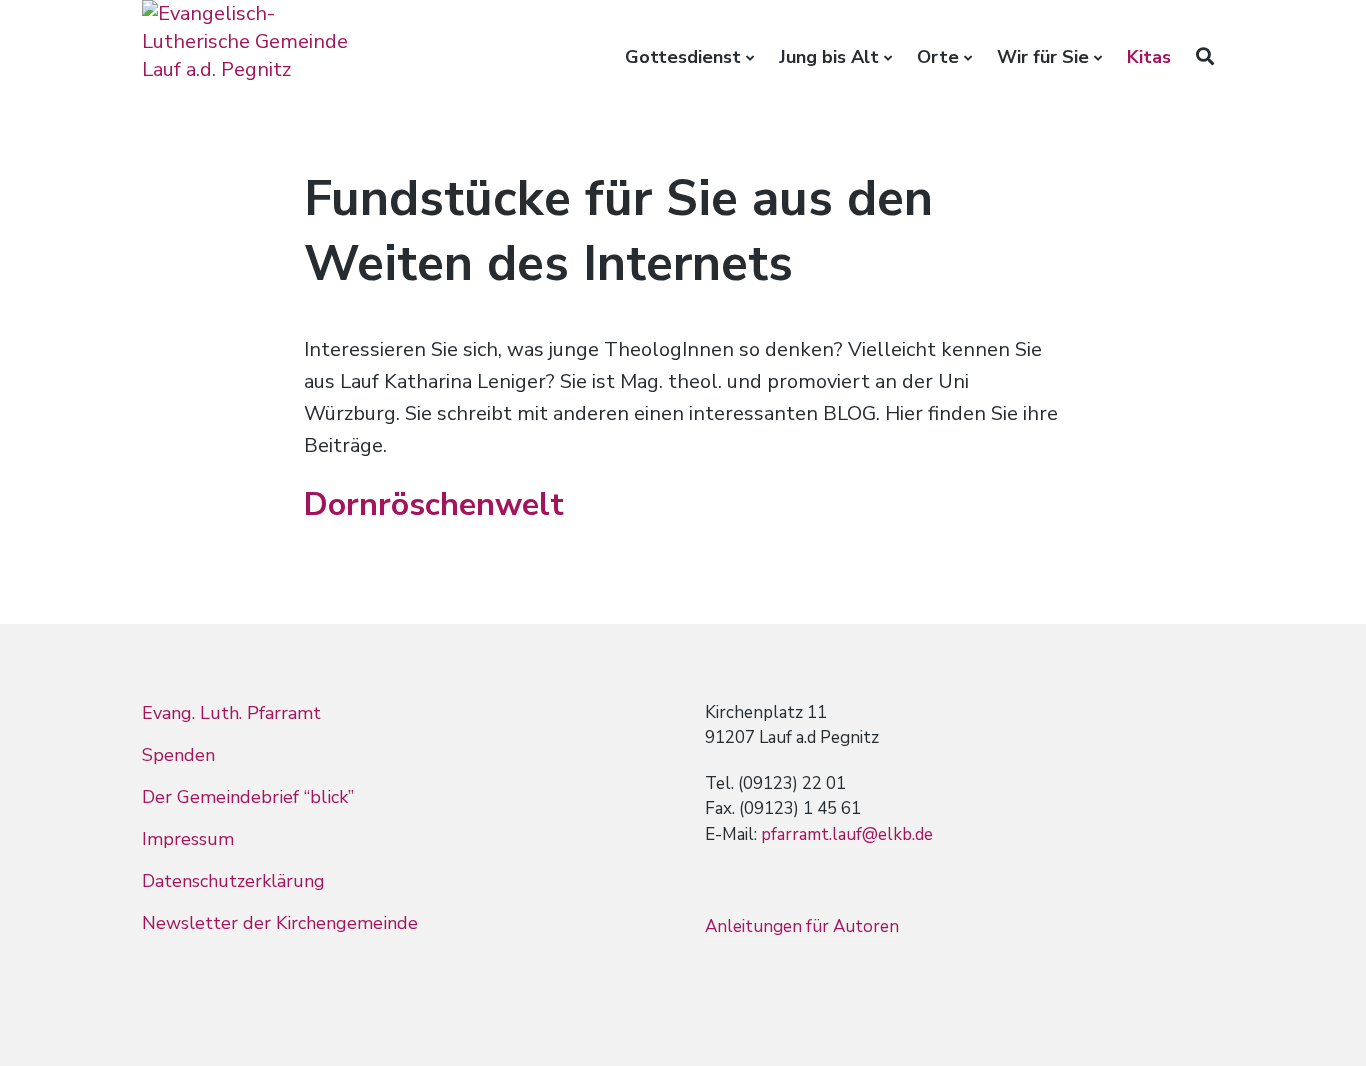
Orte (938, 57)
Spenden (178, 755)
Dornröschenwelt (434, 504)
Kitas (1149, 57)
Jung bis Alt (829, 57)
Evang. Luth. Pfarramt (231, 713)
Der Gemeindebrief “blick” (248, 797)
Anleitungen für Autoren (802, 926)
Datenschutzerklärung (233, 881)
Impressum (188, 839)
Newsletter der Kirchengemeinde (280, 923)
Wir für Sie (1043, 57)
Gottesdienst (683, 57)
